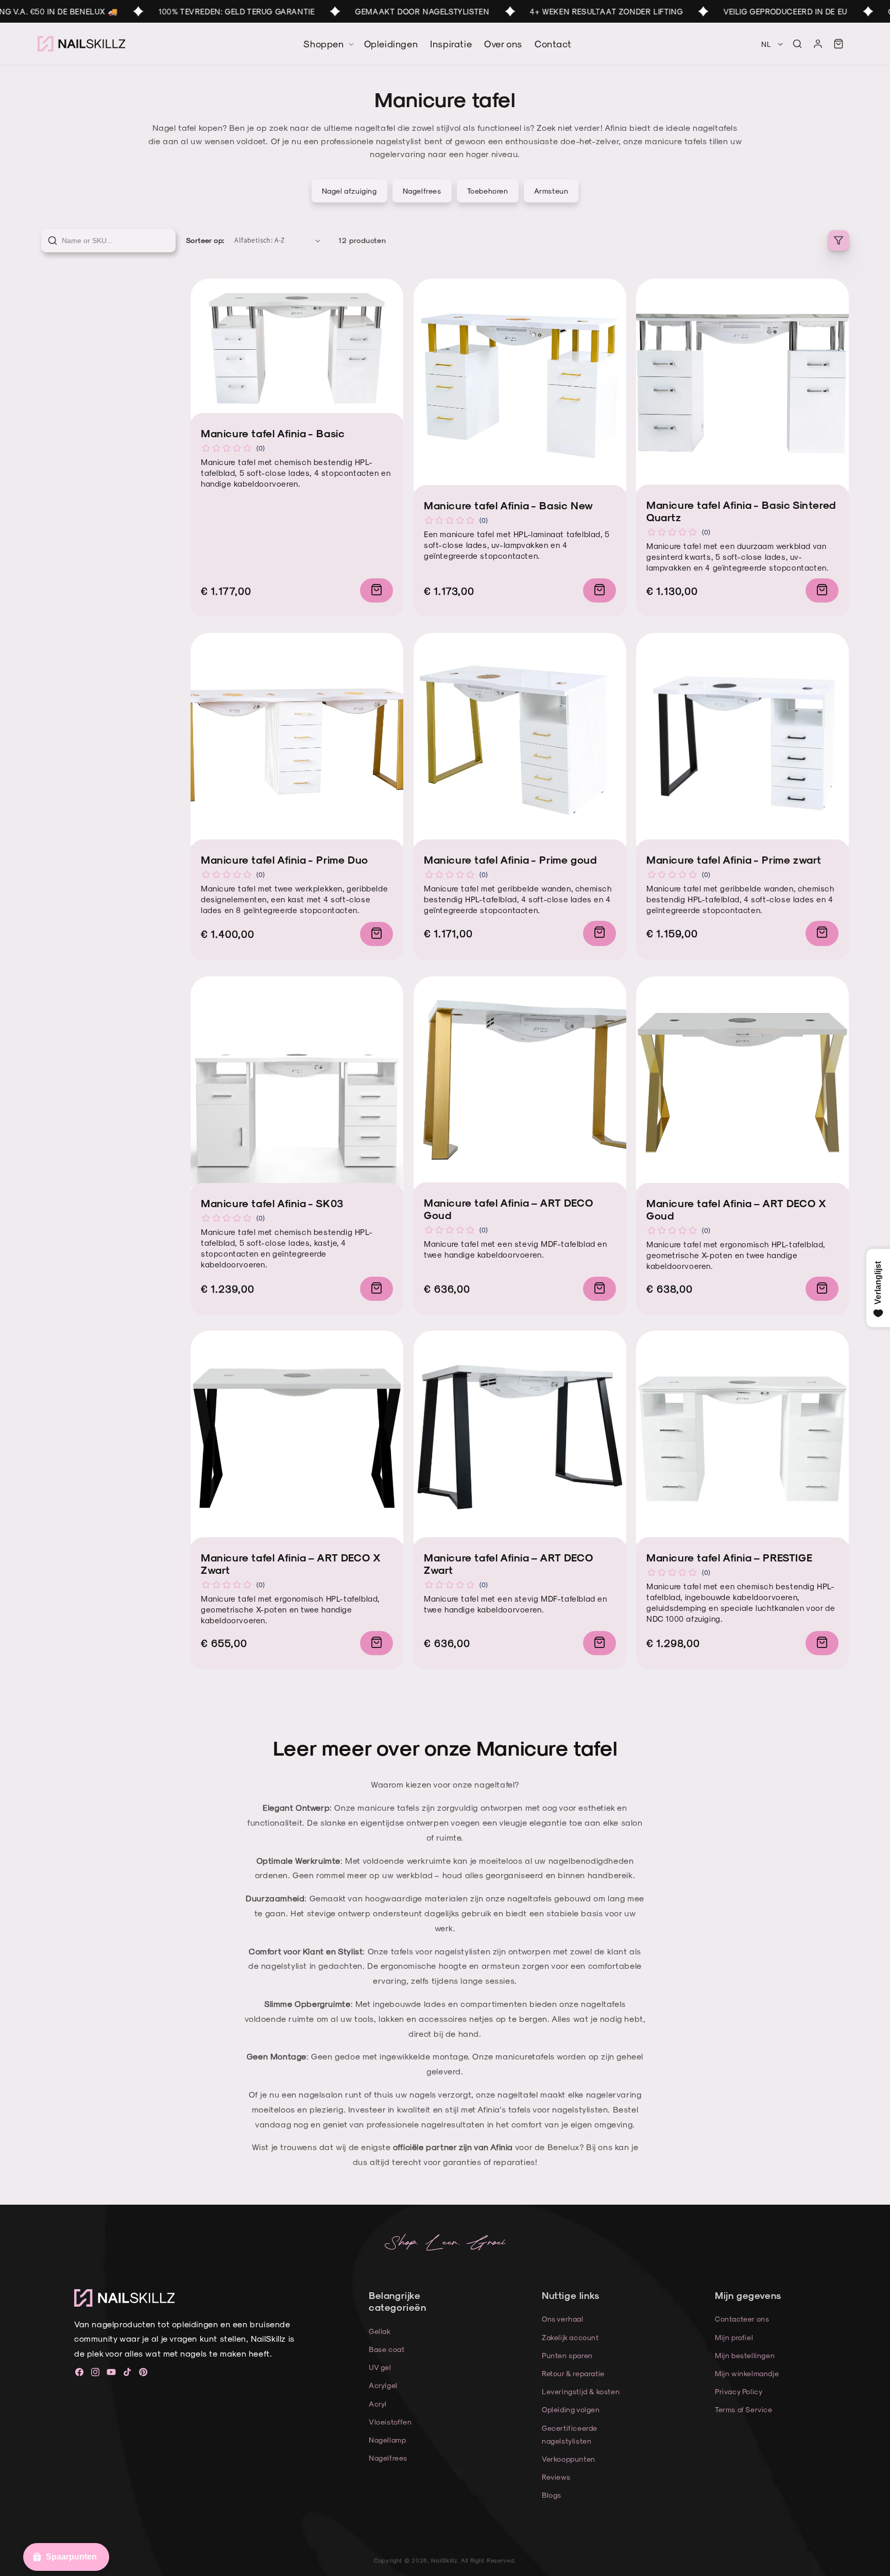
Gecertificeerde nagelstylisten (570, 2434)
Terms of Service (744, 2409)
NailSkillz (444, 2560)
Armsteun (551, 191)
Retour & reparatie (573, 2373)
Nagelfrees (422, 191)
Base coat (387, 2349)
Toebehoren (488, 191)
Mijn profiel (734, 2337)
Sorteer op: (205, 240)
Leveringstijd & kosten (581, 2391)
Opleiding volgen (571, 2409)
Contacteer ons (742, 2319)
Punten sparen (567, 2355)
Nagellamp (387, 2440)
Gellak (380, 2331)
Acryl (378, 2404)
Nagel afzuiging (349, 191)
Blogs (552, 2495)
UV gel (380, 2367)
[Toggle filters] (838, 241)
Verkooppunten (569, 2459)
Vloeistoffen (390, 2422)
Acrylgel (383, 2385)
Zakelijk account (570, 2337)
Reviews (556, 2477)
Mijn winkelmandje (747, 2373)
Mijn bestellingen (745, 2355)
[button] (797, 44)
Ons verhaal (563, 2319)
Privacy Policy (739, 2391)
